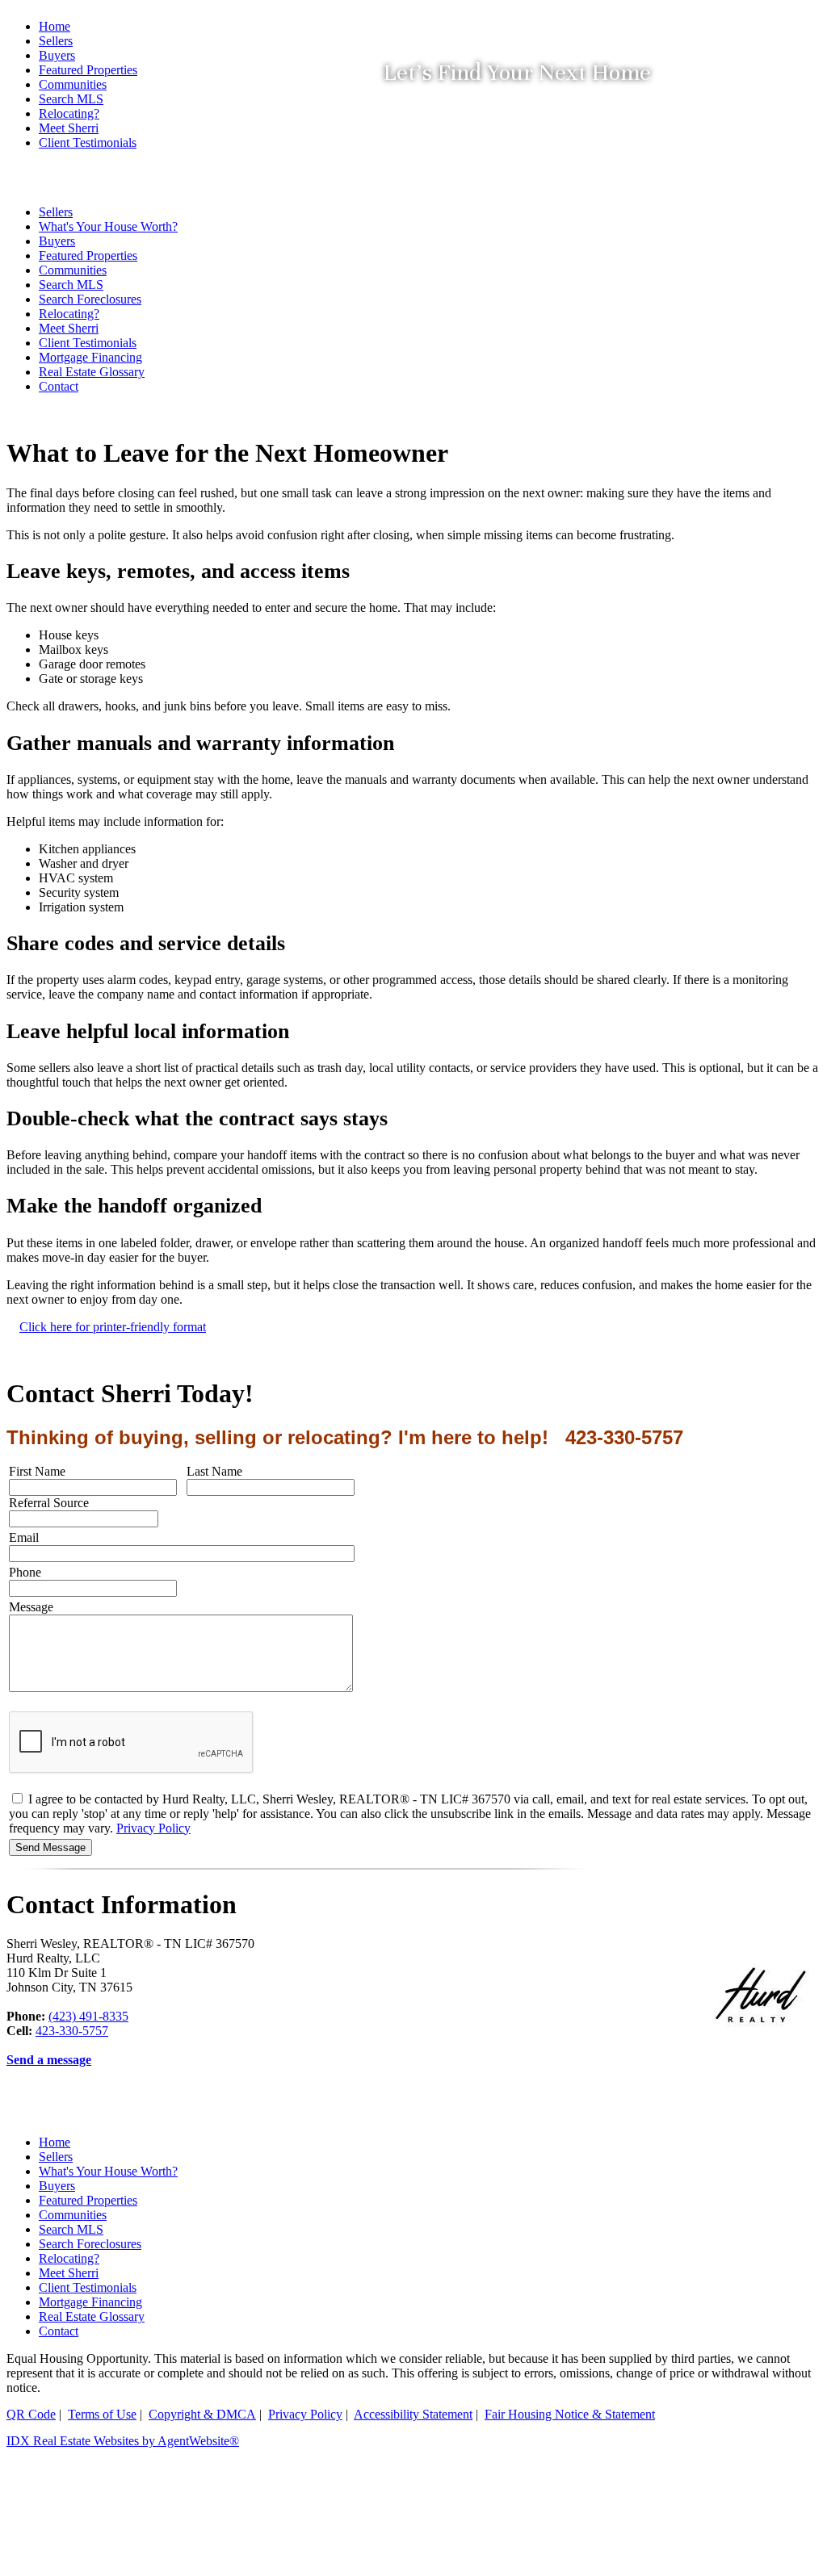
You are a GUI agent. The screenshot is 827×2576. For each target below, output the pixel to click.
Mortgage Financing (90, 357)
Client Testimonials (88, 343)
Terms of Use (102, 2414)
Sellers (56, 41)
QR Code (31, 2414)
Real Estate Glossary (92, 372)
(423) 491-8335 (88, 2016)
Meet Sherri (69, 328)
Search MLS (71, 2229)
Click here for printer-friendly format (113, 1327)
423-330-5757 (72, 2031)
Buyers (57, 2186)
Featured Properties (88, 2200)
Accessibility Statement (413, 2414)
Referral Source (49, 1503)
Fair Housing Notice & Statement (570, 2414)
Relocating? (69, 314)
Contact (59, 386)
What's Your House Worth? (108, 2171)
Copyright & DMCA (202, 2414)
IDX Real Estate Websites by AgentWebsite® (123, 2441)
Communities (73, 2215)
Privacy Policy (153, 1828)
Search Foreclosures (90, 2244)
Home (55, 26)
